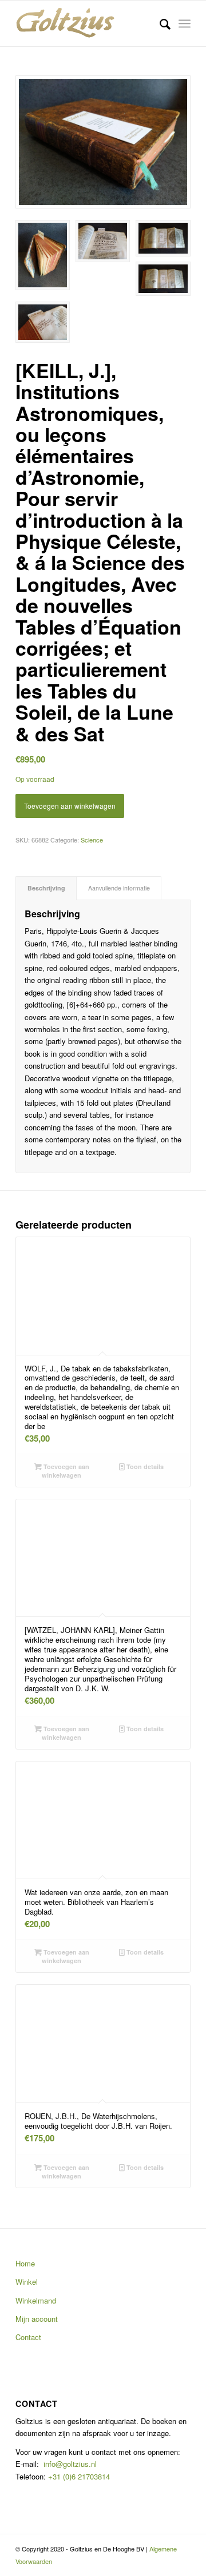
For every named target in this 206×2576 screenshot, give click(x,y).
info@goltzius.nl (70, 2464)
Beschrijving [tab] (46, 888)
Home (25, 2263)
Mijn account (37, 2319)
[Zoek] (159, 23)
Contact (28, 2337)
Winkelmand (36, 2300)
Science (92, 840)
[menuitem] (159, 23)
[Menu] (185, 23)
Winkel (27, 2282)
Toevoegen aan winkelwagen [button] (66, 1471)
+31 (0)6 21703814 (78, 2476)
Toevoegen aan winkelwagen (70, 806)
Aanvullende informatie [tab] (119, 888)
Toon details (144, 1466)
